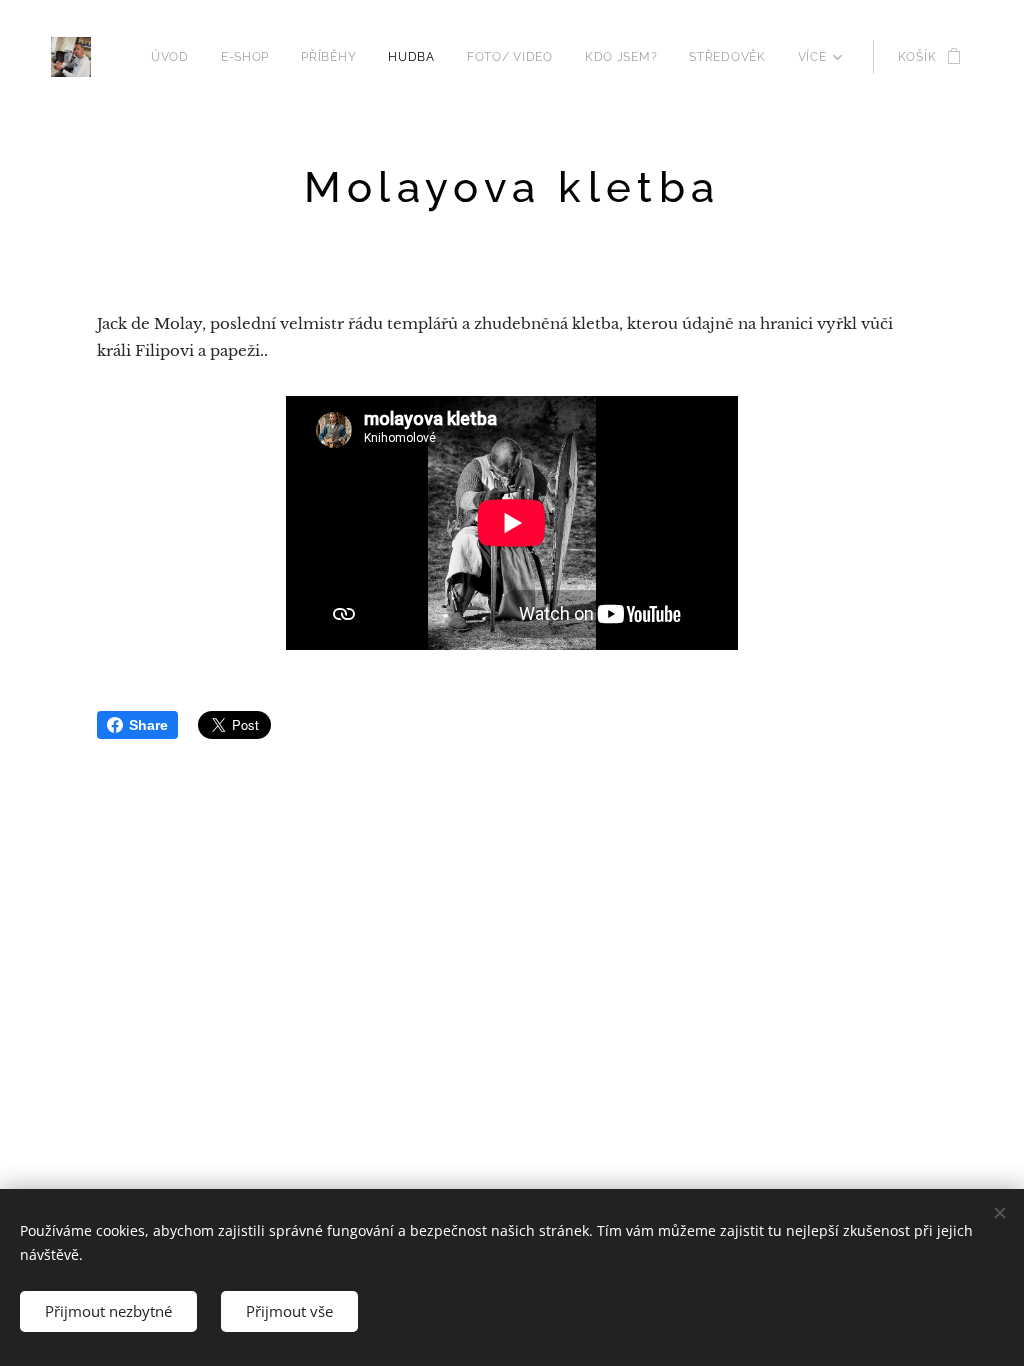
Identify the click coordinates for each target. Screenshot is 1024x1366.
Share (148, 725)
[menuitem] (175, 57)
